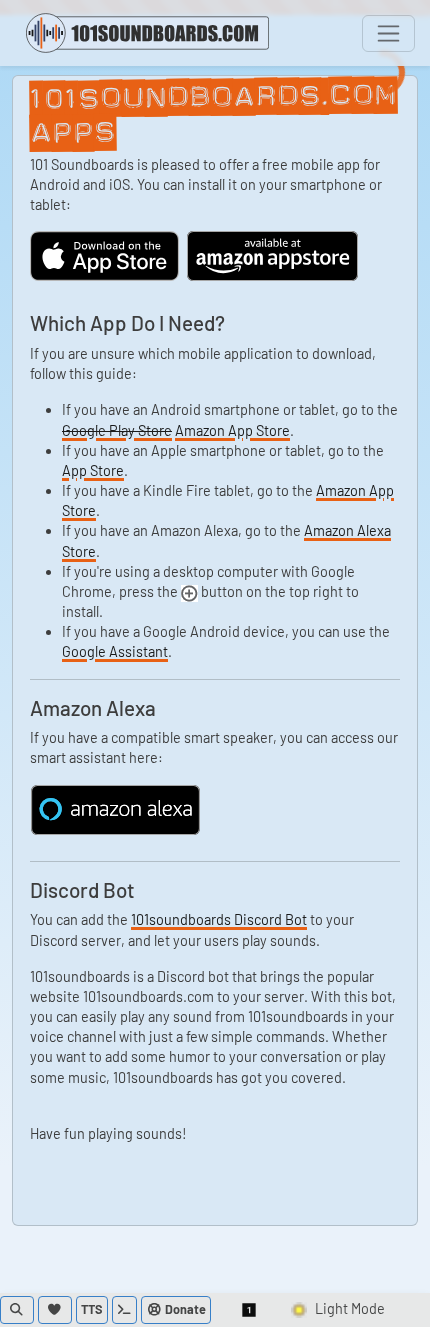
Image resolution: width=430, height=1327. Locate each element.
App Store (93, 470)
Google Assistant (115, 651)
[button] (250, 1310)
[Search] (17, 1310)
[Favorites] (55, 1310)
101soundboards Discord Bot (219, 919)
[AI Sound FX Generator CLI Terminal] (125, 1310)
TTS (92, 1309)
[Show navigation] (388, 33)
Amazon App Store (232, 430)
